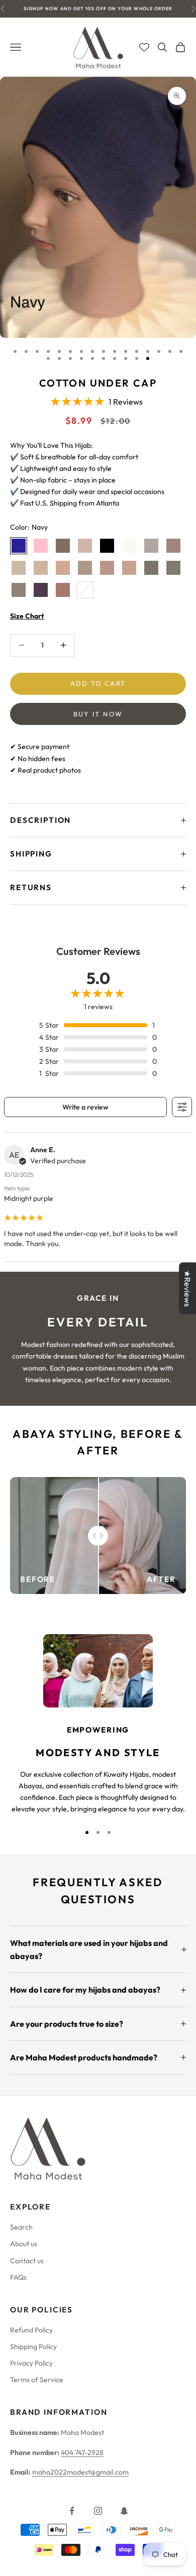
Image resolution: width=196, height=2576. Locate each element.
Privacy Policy (31, 2363)
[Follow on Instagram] (98, 2511)
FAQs (18, 2277)
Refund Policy (31, 2330)
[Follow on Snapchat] (124, 2511)
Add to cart (98, 683)
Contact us (27, 2261)
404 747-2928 (82, 2452)
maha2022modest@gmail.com (80, 2472)
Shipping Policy (33, 2347)
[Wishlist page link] (144, 47)
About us (24, 2244)
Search (21, 2227)
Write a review (85, 1107)
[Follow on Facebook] (72, 2511)
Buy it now (98, 714)
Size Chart (27, 616)
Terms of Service (37, 2380)
